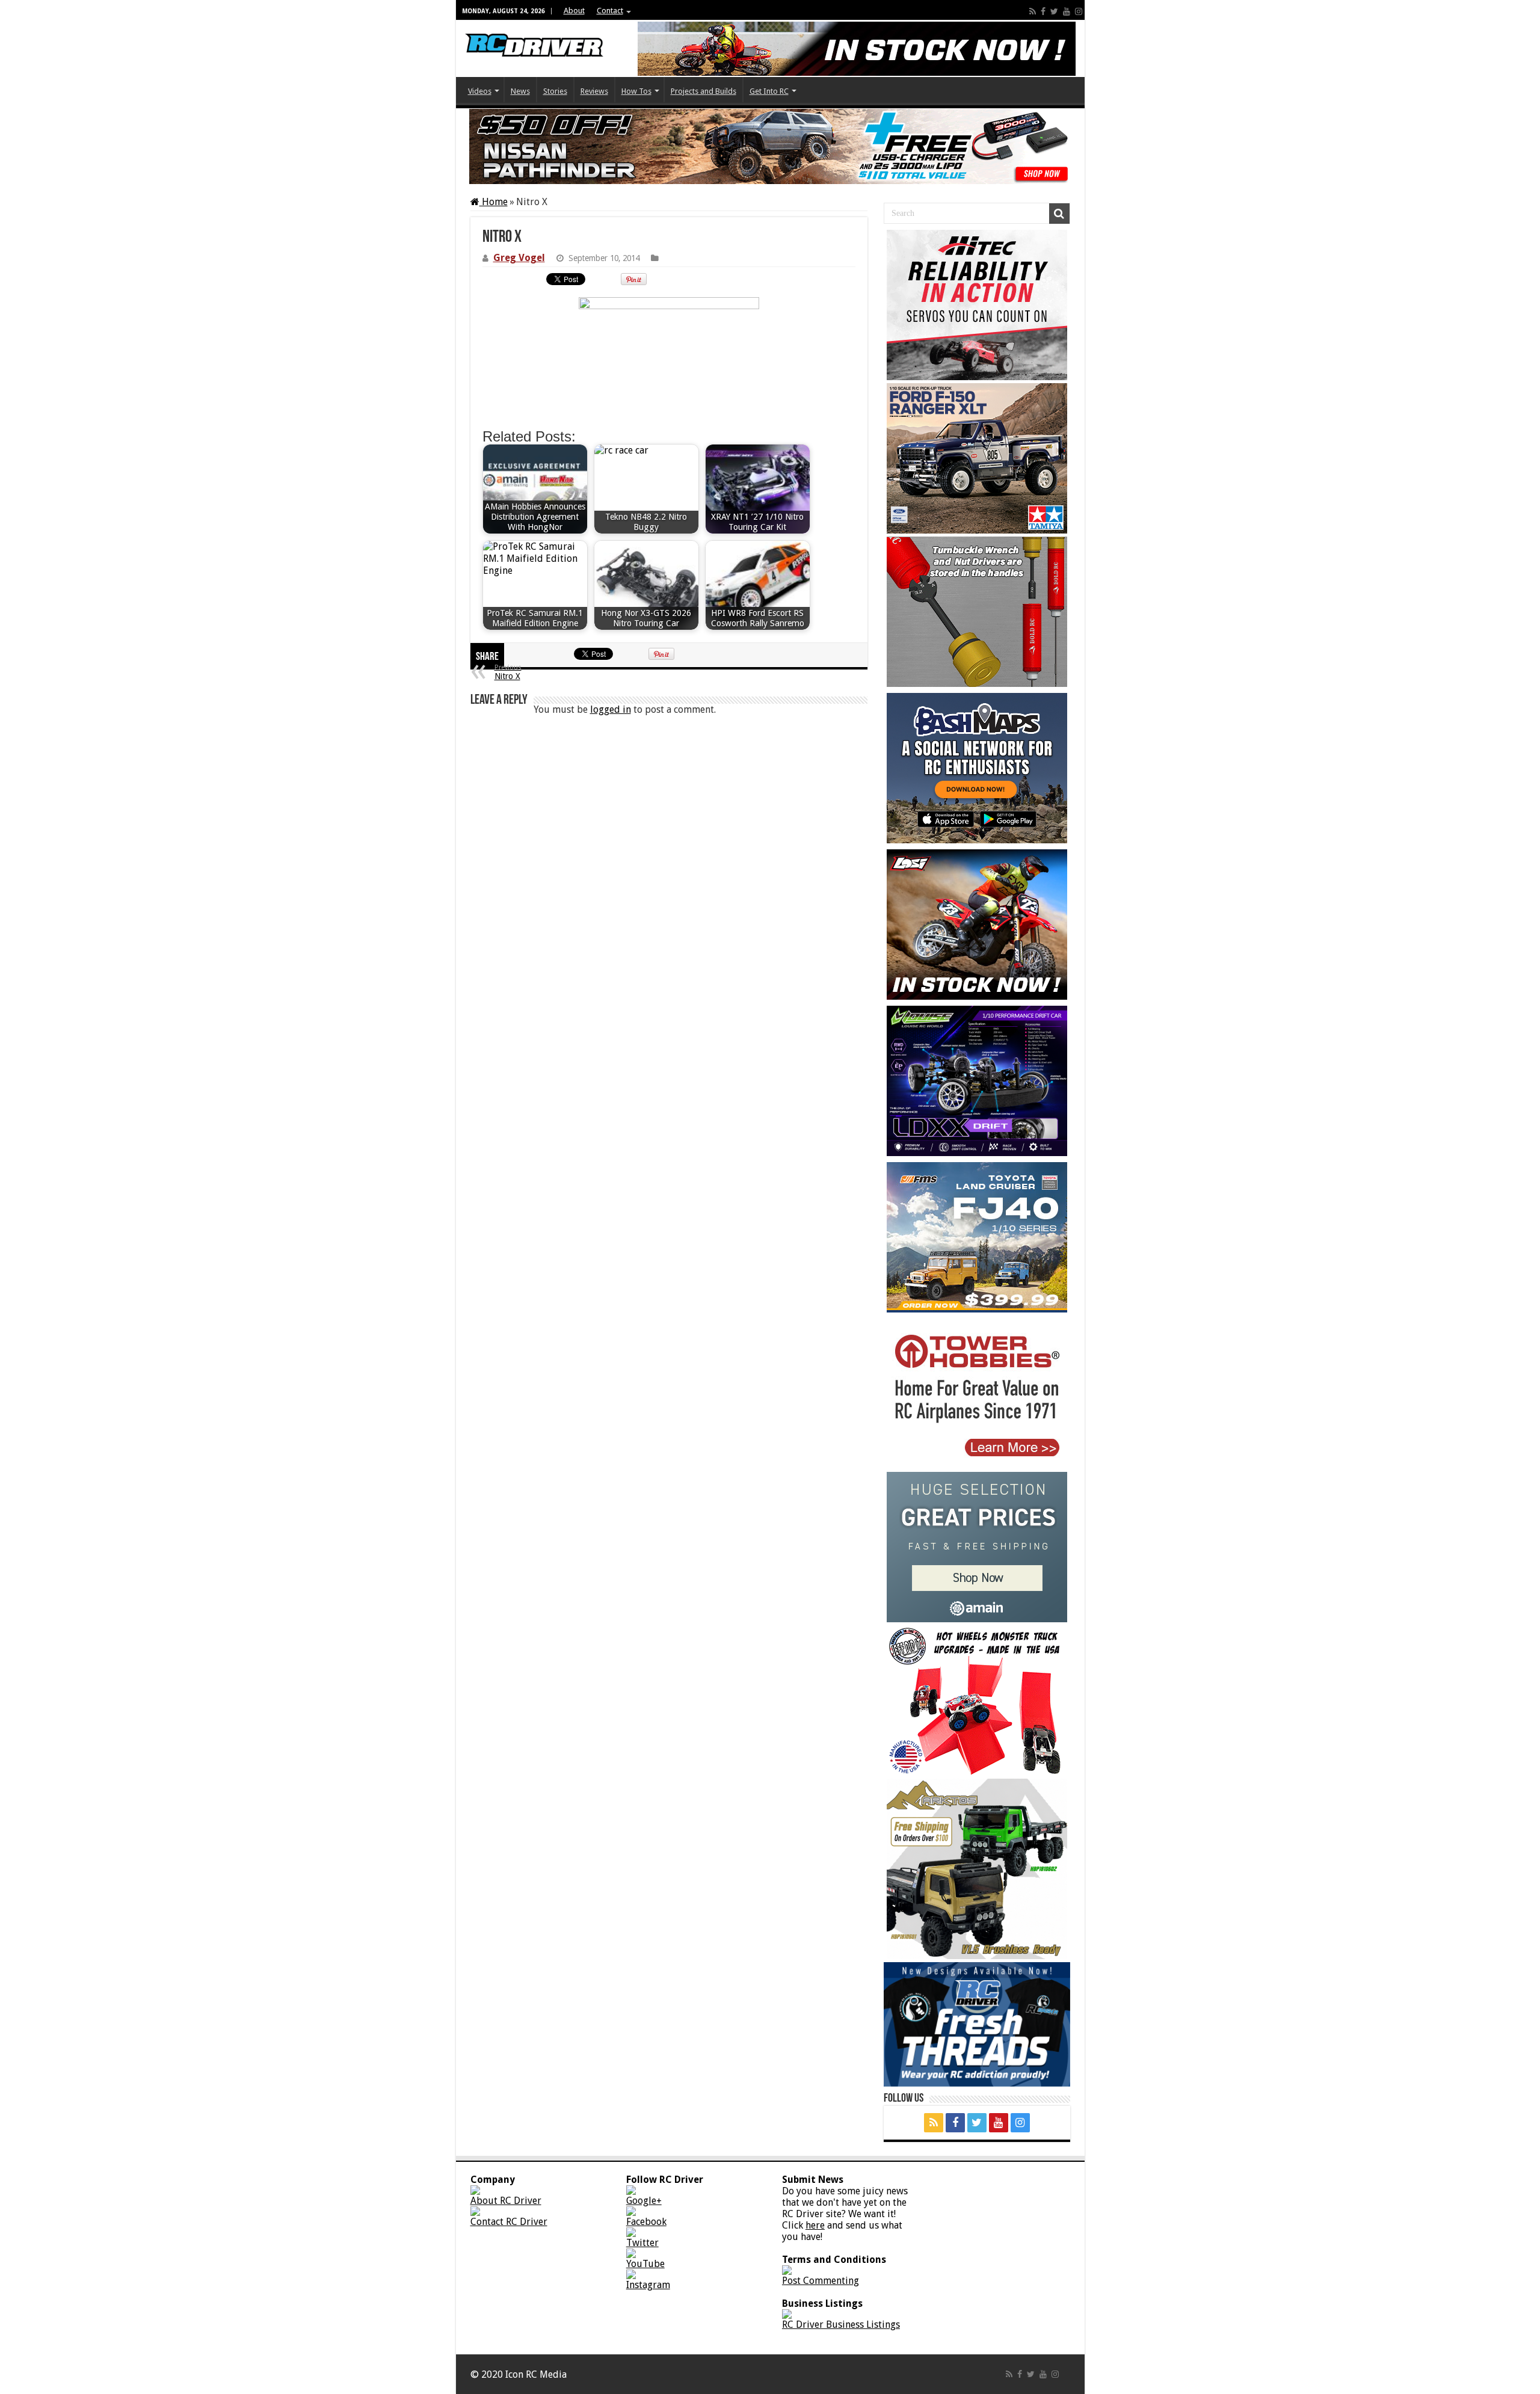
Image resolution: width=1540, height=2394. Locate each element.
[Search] (1059, 214)
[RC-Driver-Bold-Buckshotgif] (977, 612)
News (520, 91)
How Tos (636, 91)
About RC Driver (506, 2201)
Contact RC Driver (509, 2222)
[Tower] (977, 1394)
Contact (610, 11)
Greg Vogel (519, 258)
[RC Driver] (534, 36)
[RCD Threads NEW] (977, 2024)
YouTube (645, 2264)
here (815, 2225)
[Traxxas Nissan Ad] (770, 146)
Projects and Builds (704, 91)
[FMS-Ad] (977, 1237)
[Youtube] (1067, 11)
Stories (555, 91)
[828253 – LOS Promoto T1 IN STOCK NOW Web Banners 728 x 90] (857, 49)
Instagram (648, 2285)
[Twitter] (1054, 11)
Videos (480, 91)
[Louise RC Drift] (977, 1081)
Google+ (644, 2201)
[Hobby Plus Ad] (977, 1869)
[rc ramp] (977, 1700)
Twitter (642, 2243)
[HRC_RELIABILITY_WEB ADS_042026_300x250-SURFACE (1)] (977, 305)
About (574, 11)
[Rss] (1033, 11)
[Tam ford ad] (977, 458)
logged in (611, 709)
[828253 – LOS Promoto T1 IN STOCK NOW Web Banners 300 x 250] (977, 925)
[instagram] (1079, 11)
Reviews (594, 91)
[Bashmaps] (977, 768)
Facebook (646, 2222)
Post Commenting (821, 2281)
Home (494, 202)
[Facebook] (1043, 11)
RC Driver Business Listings (841, 2325)
